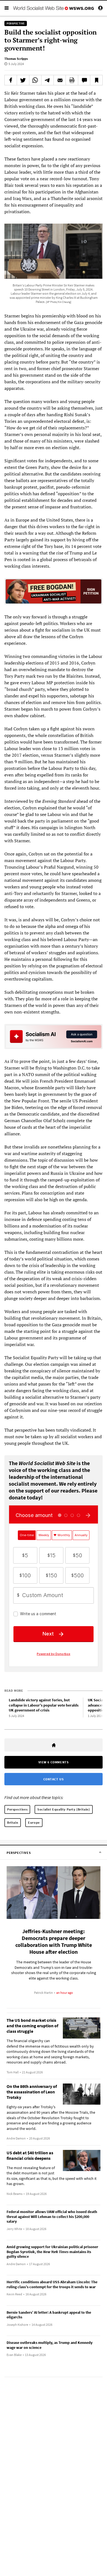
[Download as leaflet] (72, 80)
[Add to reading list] (96, 80)
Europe (34, 1822)
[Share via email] (60, 80)
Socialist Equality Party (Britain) (64, 1809)
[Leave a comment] (84, 80)
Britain (13, 1822)
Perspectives (17, 1809)
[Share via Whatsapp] (35, 80)
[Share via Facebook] (11, 80)
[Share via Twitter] (23, 80)
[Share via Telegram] (47, 80)
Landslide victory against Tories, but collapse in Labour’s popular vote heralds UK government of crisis (44, 1705)
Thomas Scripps (16, 59)
